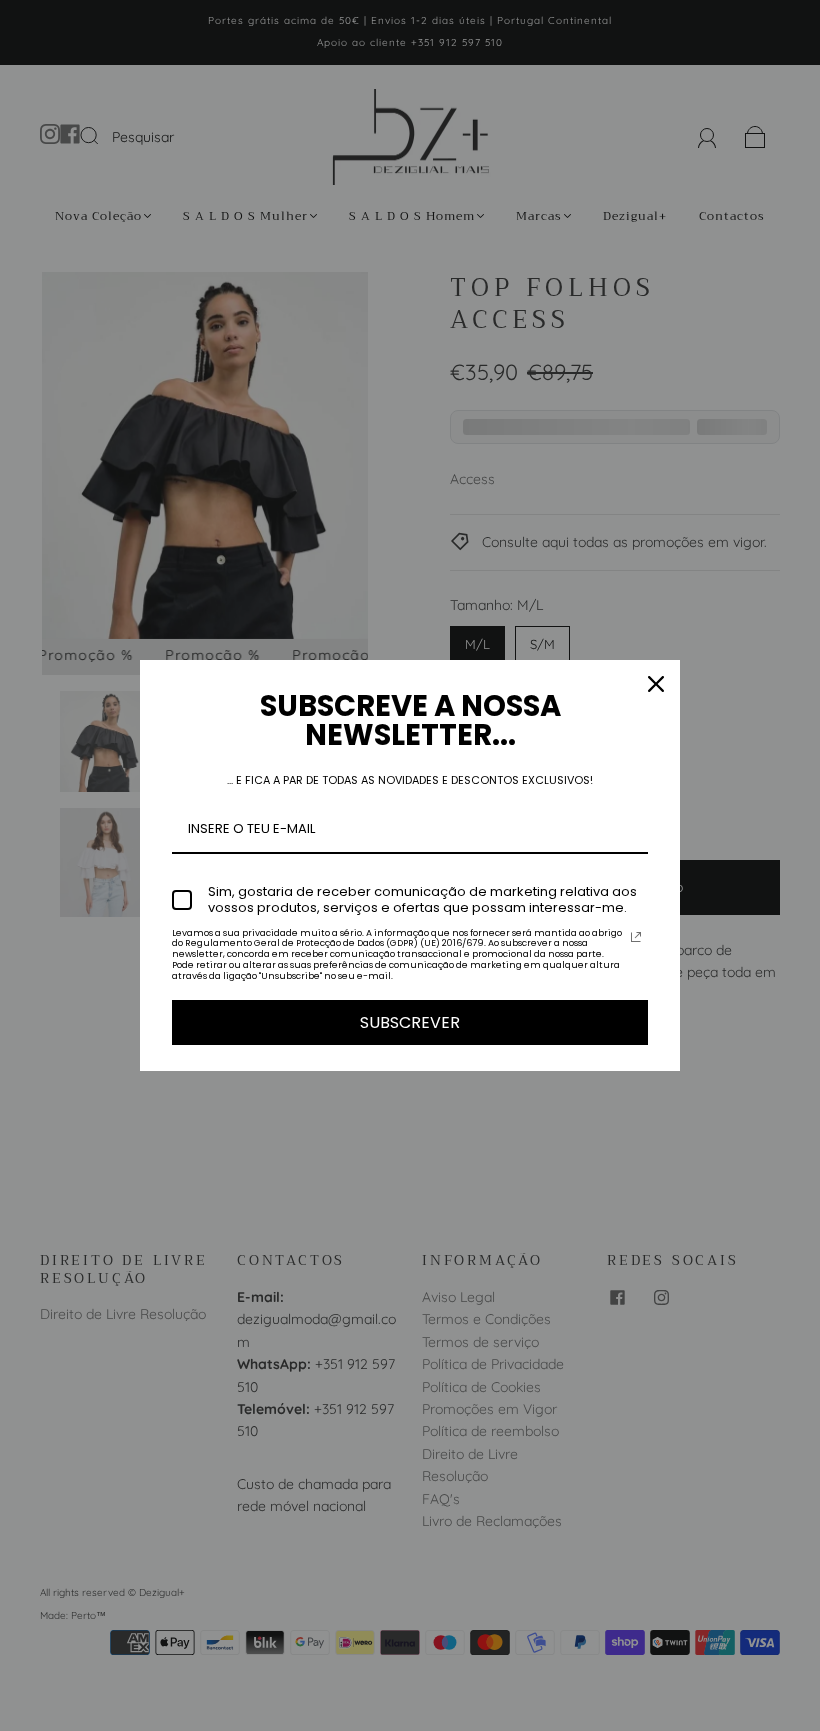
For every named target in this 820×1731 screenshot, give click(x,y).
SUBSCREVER (410, 1022)
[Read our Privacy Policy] (636, 937)
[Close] (656, 684)
